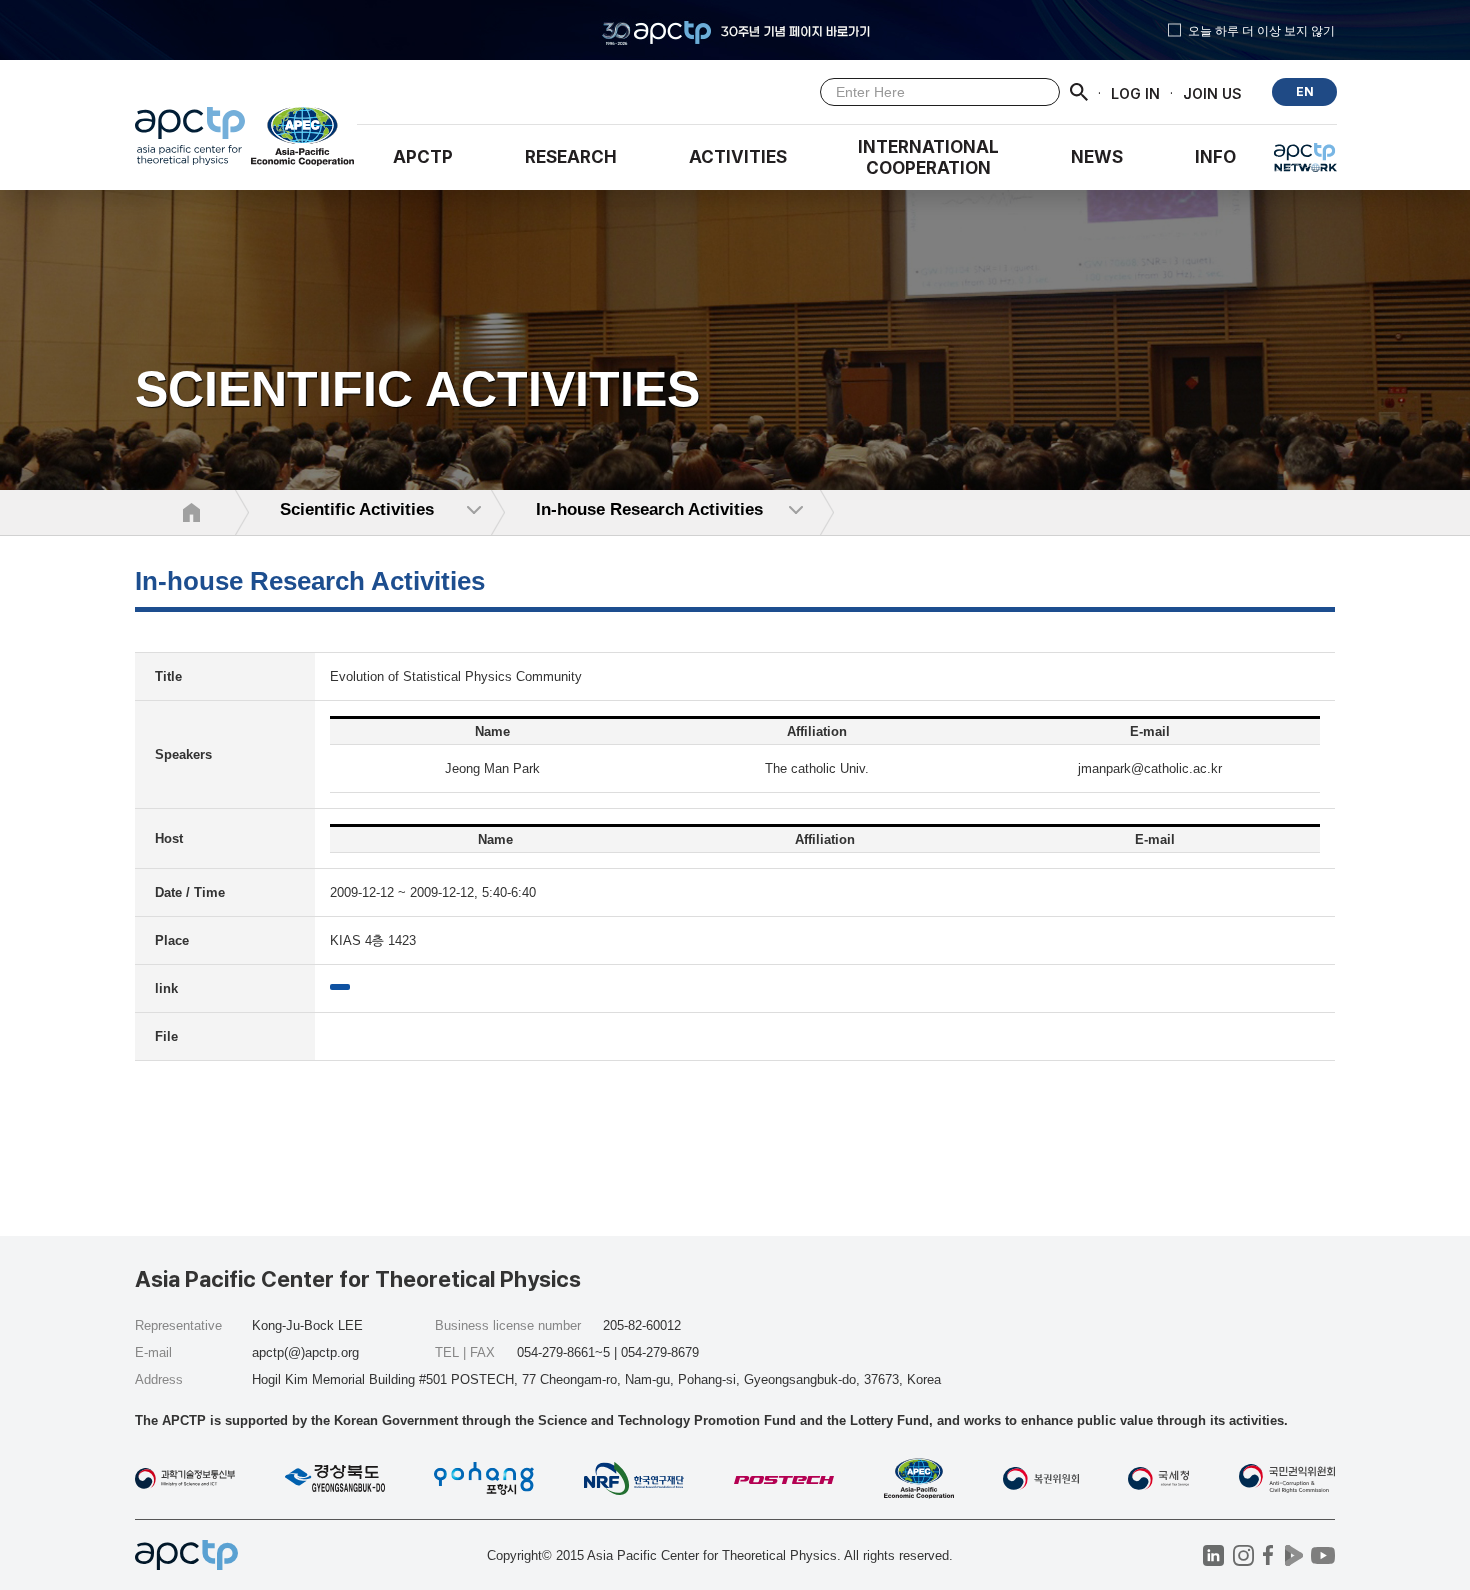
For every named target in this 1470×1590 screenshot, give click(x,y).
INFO (1215, 157)
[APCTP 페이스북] (1268, 1555)
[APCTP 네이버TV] (1293, 1555)
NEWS (1097, 157)
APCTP (423, 157)
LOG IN (1135, 92)
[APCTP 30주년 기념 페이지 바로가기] (735, 30)
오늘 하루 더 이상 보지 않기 (1261, 30)
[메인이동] (190, 141)
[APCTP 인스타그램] (1243, 1555)
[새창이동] (303, 141)
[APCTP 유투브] (1322, 1555)
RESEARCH (571, 157)
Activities (738, 157)
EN (1305, 91)
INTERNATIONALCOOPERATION (928, 157)
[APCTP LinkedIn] (1213, 1555)
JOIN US (1212, 92)
